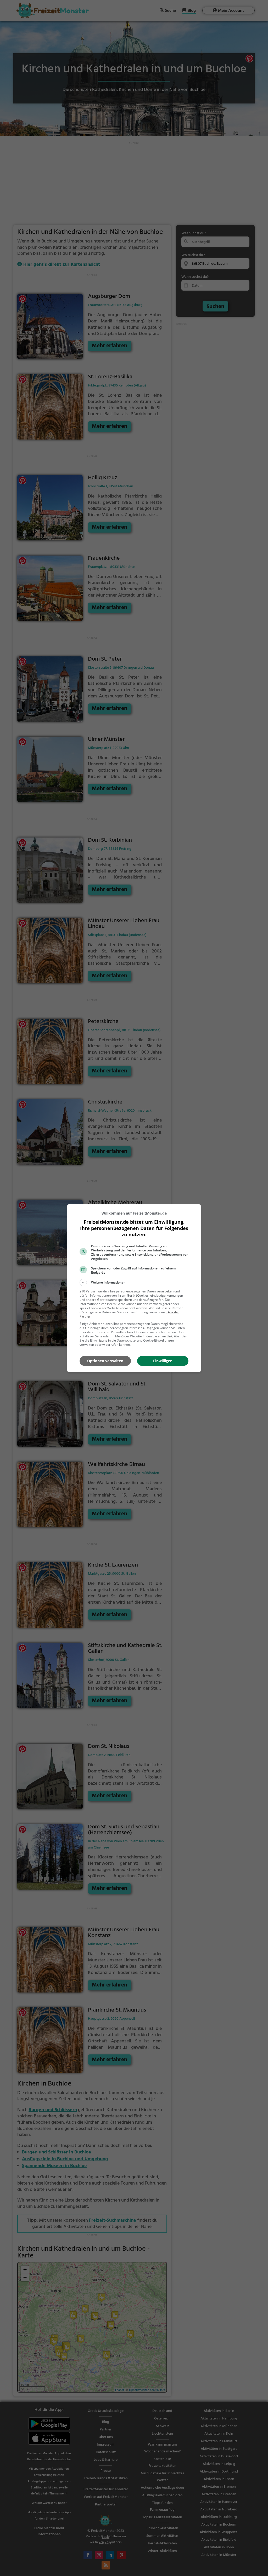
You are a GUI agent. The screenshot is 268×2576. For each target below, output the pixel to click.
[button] (134, 1283)
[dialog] (134, 1288)
